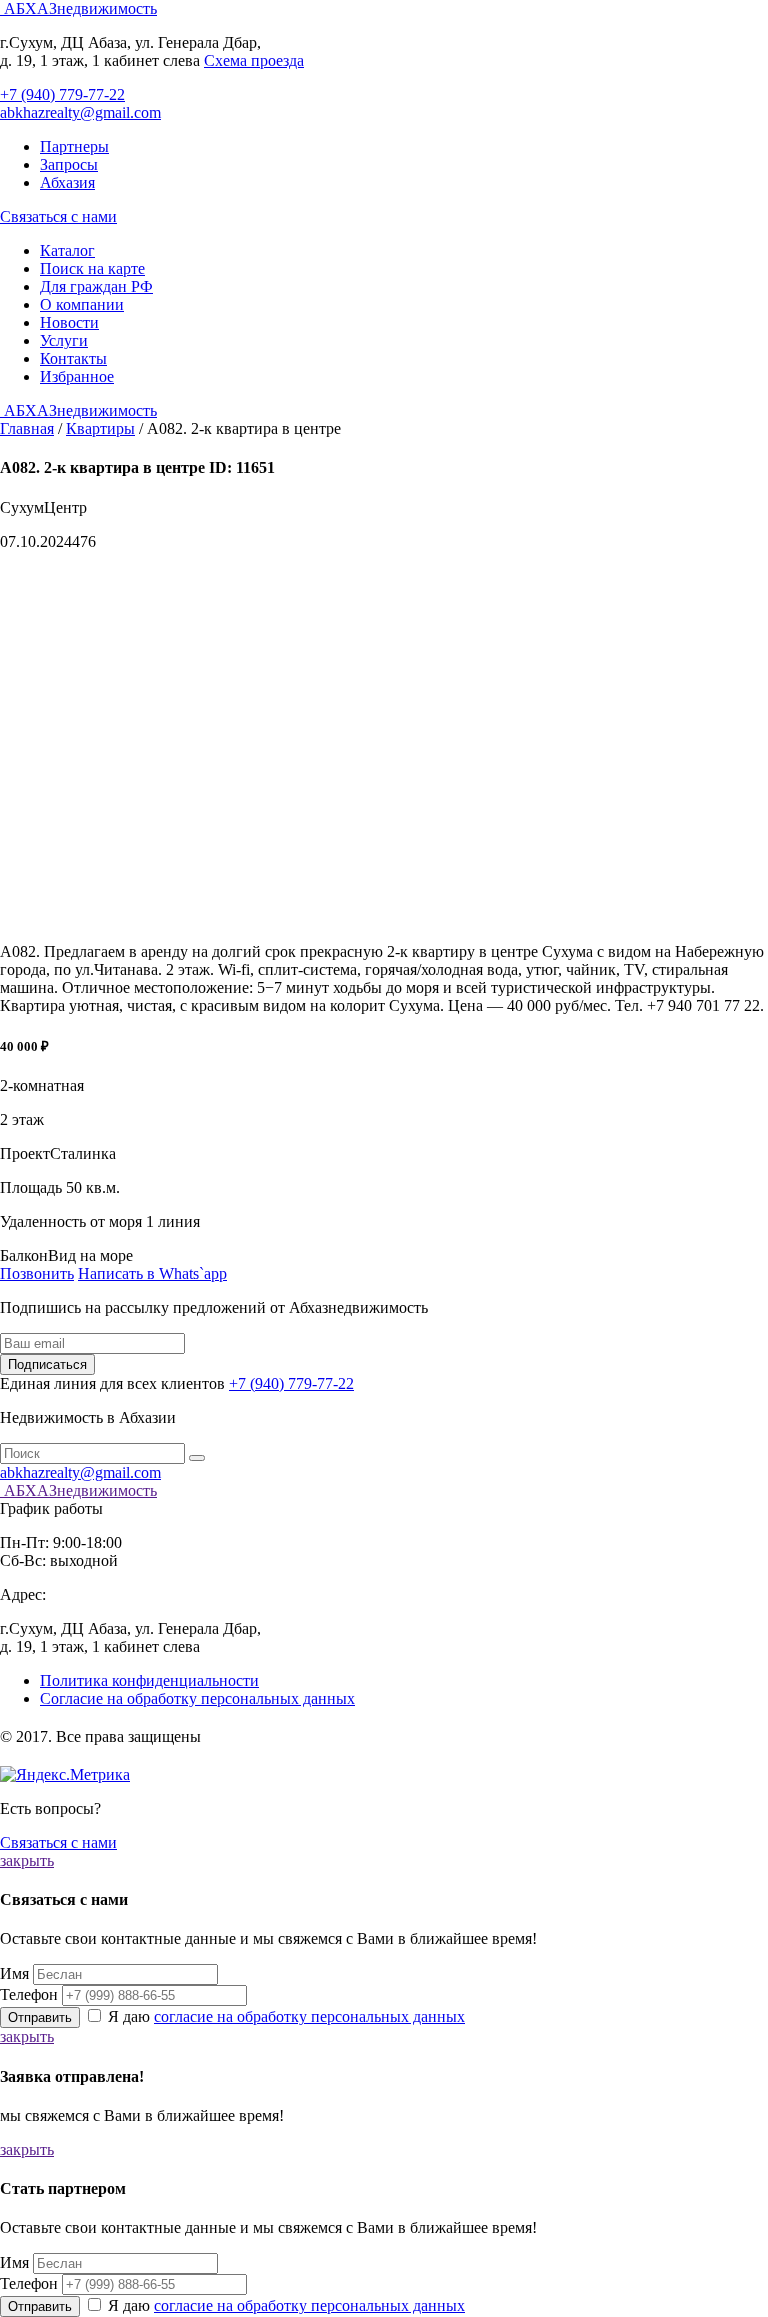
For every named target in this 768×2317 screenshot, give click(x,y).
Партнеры (74, 146)
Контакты (73, 358)
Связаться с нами (58, 216)
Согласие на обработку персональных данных (197, 1698)
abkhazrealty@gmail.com (80, 112)
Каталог (67, 250)
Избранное (77, 376)
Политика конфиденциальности (149, 1680)
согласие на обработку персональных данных (309, 2016)
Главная (27, 428)
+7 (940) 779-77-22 (62, 94)
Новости (69, 322)
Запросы (69, 164)
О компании (82, 304)
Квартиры (100, 428)
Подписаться (47, 1364)
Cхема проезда (254, 60)
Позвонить (37, 1273)
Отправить (40, 2017)
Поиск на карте (92, 268)
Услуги (64, 340)
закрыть (27, 1860)
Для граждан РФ (96, 286)
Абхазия (67, 182)
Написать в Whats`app (152, 1273)
